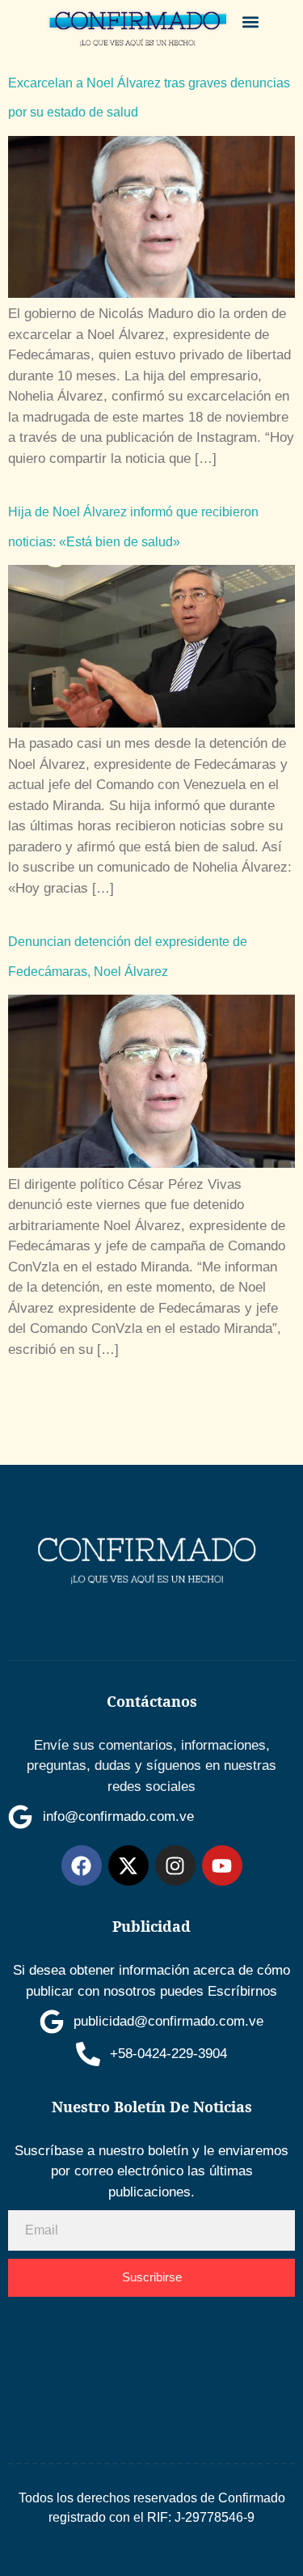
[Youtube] (222, 1865)
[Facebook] (82, 1865)
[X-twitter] (128, 1865)
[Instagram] (175, 1865)
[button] (250, 21)
